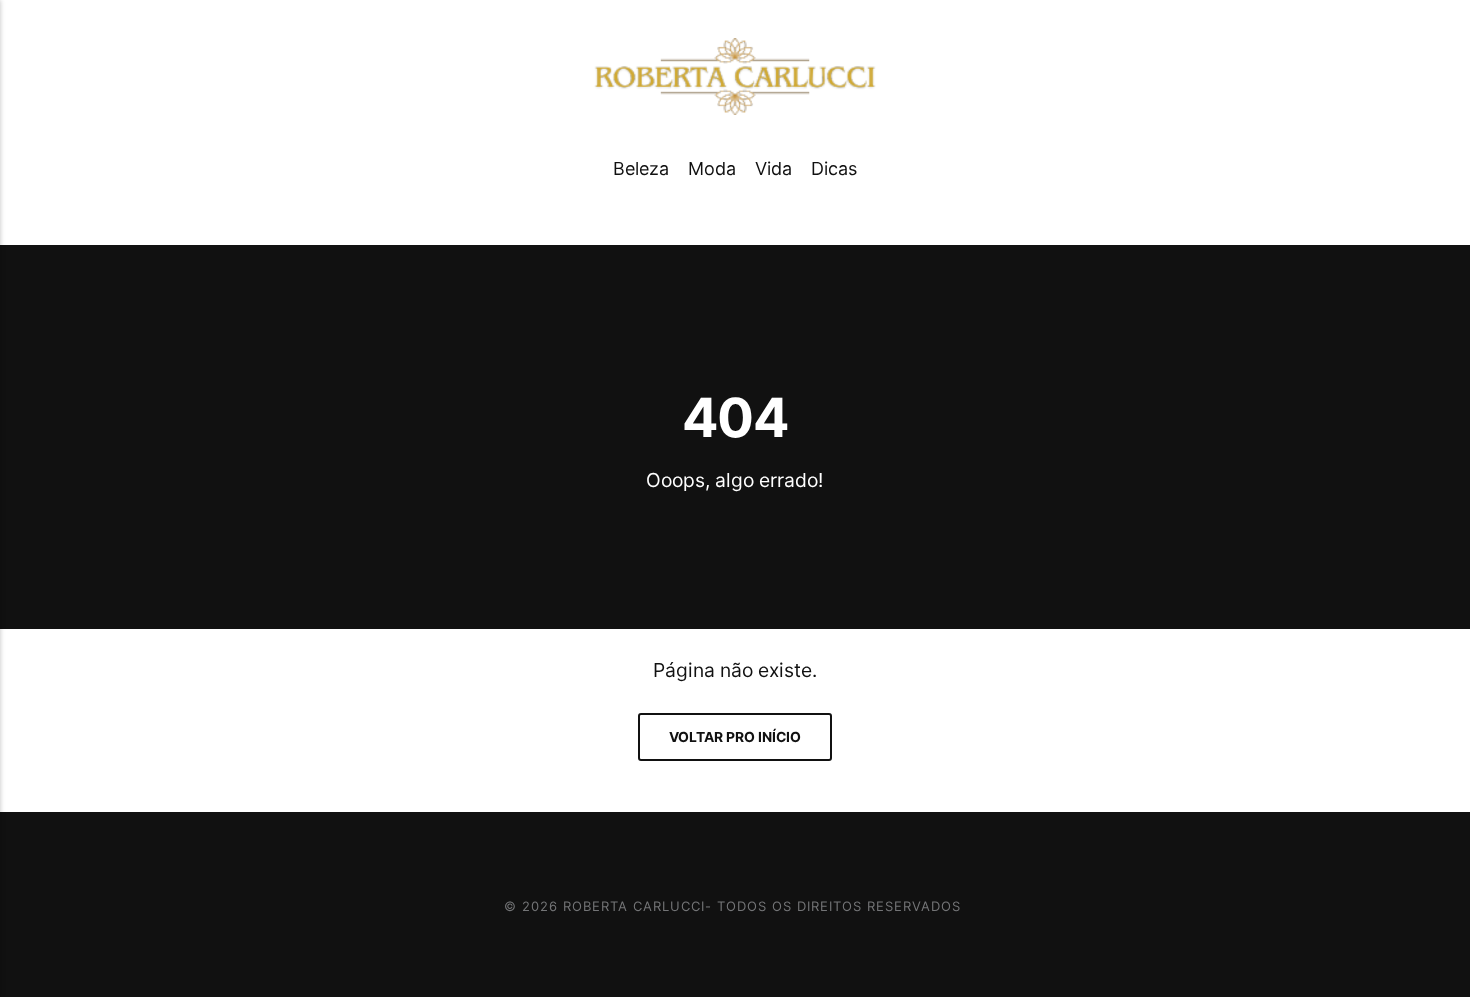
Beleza (641, 168)
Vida (773, 168)
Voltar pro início (735, 737)
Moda (712, 168)
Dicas (834, 168)
